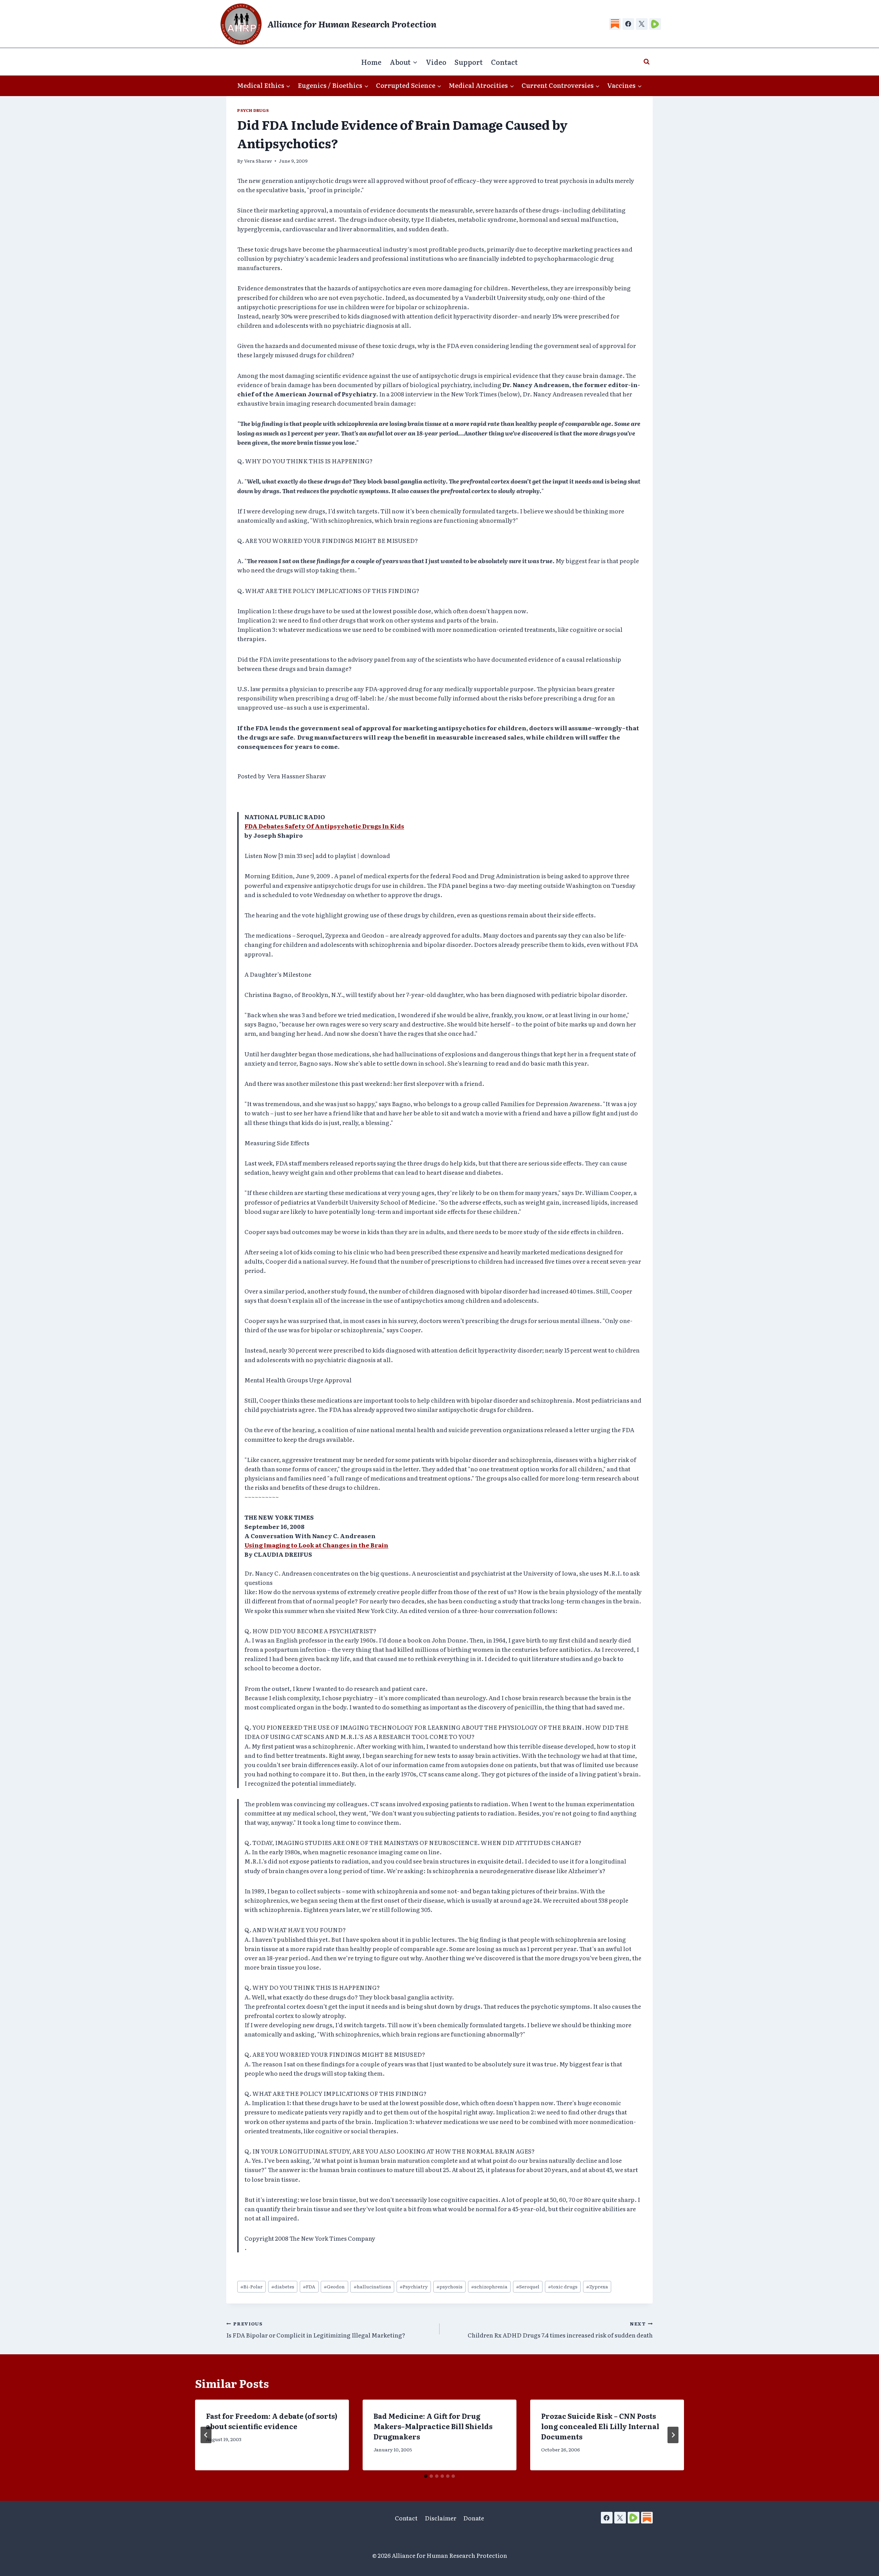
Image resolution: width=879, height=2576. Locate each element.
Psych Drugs (253, 110)
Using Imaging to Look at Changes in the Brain (316, 1545)
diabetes (283, 2286)
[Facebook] (628, 24)
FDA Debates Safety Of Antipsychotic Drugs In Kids (324, 826)
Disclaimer (441, 2518)
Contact (504, 62)
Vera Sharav (258, 161)
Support (469, 62)
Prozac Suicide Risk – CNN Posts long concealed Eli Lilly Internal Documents (600, 2426)
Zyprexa (597, 2286)
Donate (474, 2518)
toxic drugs (563, 2286)
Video (436, 62)
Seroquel (528, 2286)
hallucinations (372, 2286)
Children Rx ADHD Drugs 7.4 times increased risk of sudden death (560, 2330)
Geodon (334, 2286)
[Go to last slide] (206, 2435)
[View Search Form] (647, 62)
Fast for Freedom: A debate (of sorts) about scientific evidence (272, 2421)
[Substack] (615, 24)
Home (371, 62)
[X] (642, 24)
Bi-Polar (252, 2286)
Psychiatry (414, 2286)
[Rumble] (655, 24)
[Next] (673, 2435)
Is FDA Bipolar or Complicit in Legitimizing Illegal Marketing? (316, 2330)
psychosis (449, 2286)
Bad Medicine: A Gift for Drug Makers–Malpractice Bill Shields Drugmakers (433, 2426)
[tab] (426, 2476)
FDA (309, 2286)
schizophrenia (489, 2286)
